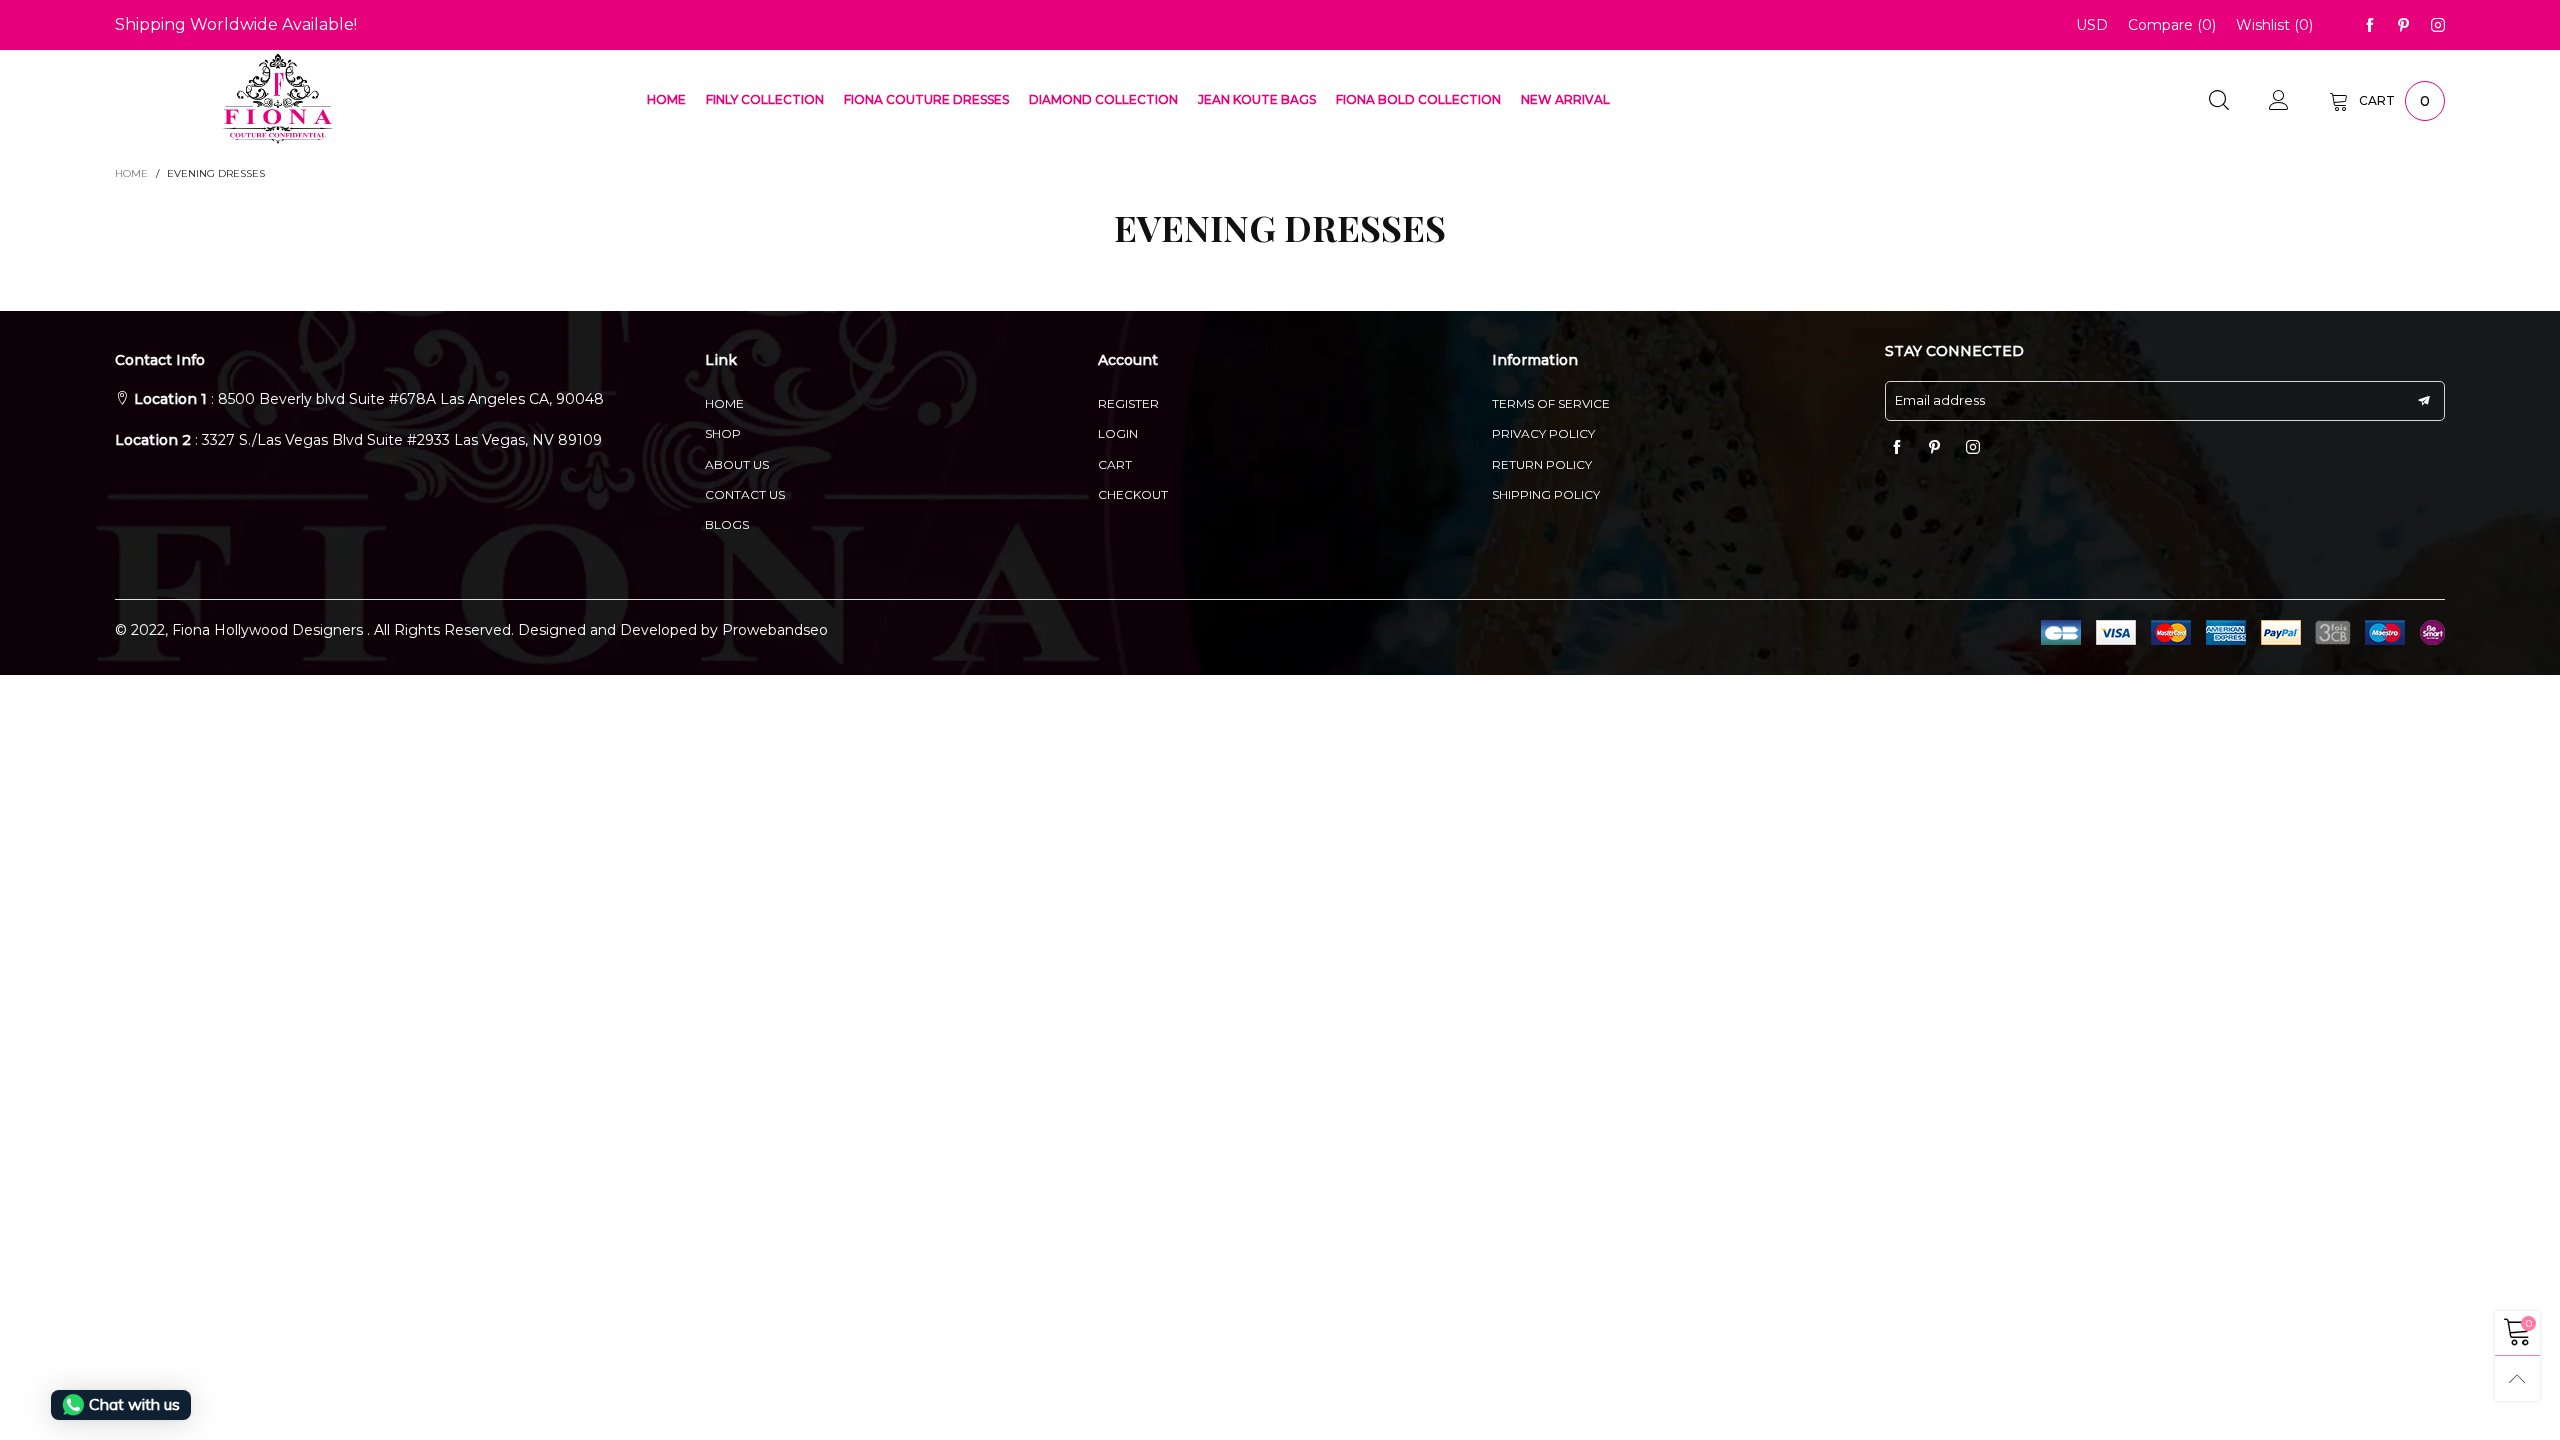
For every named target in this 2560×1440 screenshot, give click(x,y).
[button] (1215, 221)
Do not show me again (1292, 350)
